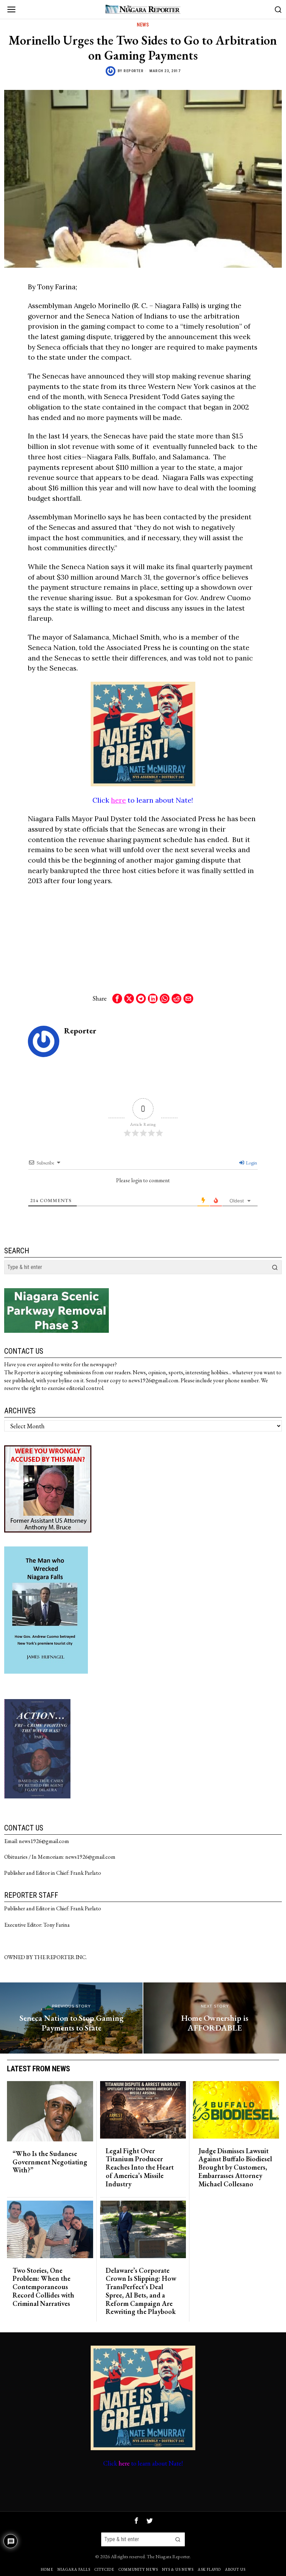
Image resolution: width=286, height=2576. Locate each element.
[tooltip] (117, 999)
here (118, 800)
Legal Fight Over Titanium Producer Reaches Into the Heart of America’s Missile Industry (140, 2168)
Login (251, 1163)
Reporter (133, 71)
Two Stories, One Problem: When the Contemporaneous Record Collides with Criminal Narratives (43, 2287)
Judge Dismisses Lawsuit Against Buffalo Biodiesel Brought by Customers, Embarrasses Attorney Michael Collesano (235, 2168)
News (143, 25)
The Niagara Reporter (168, 2556)
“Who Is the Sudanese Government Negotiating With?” (50, 2162)
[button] (275, 1267)
